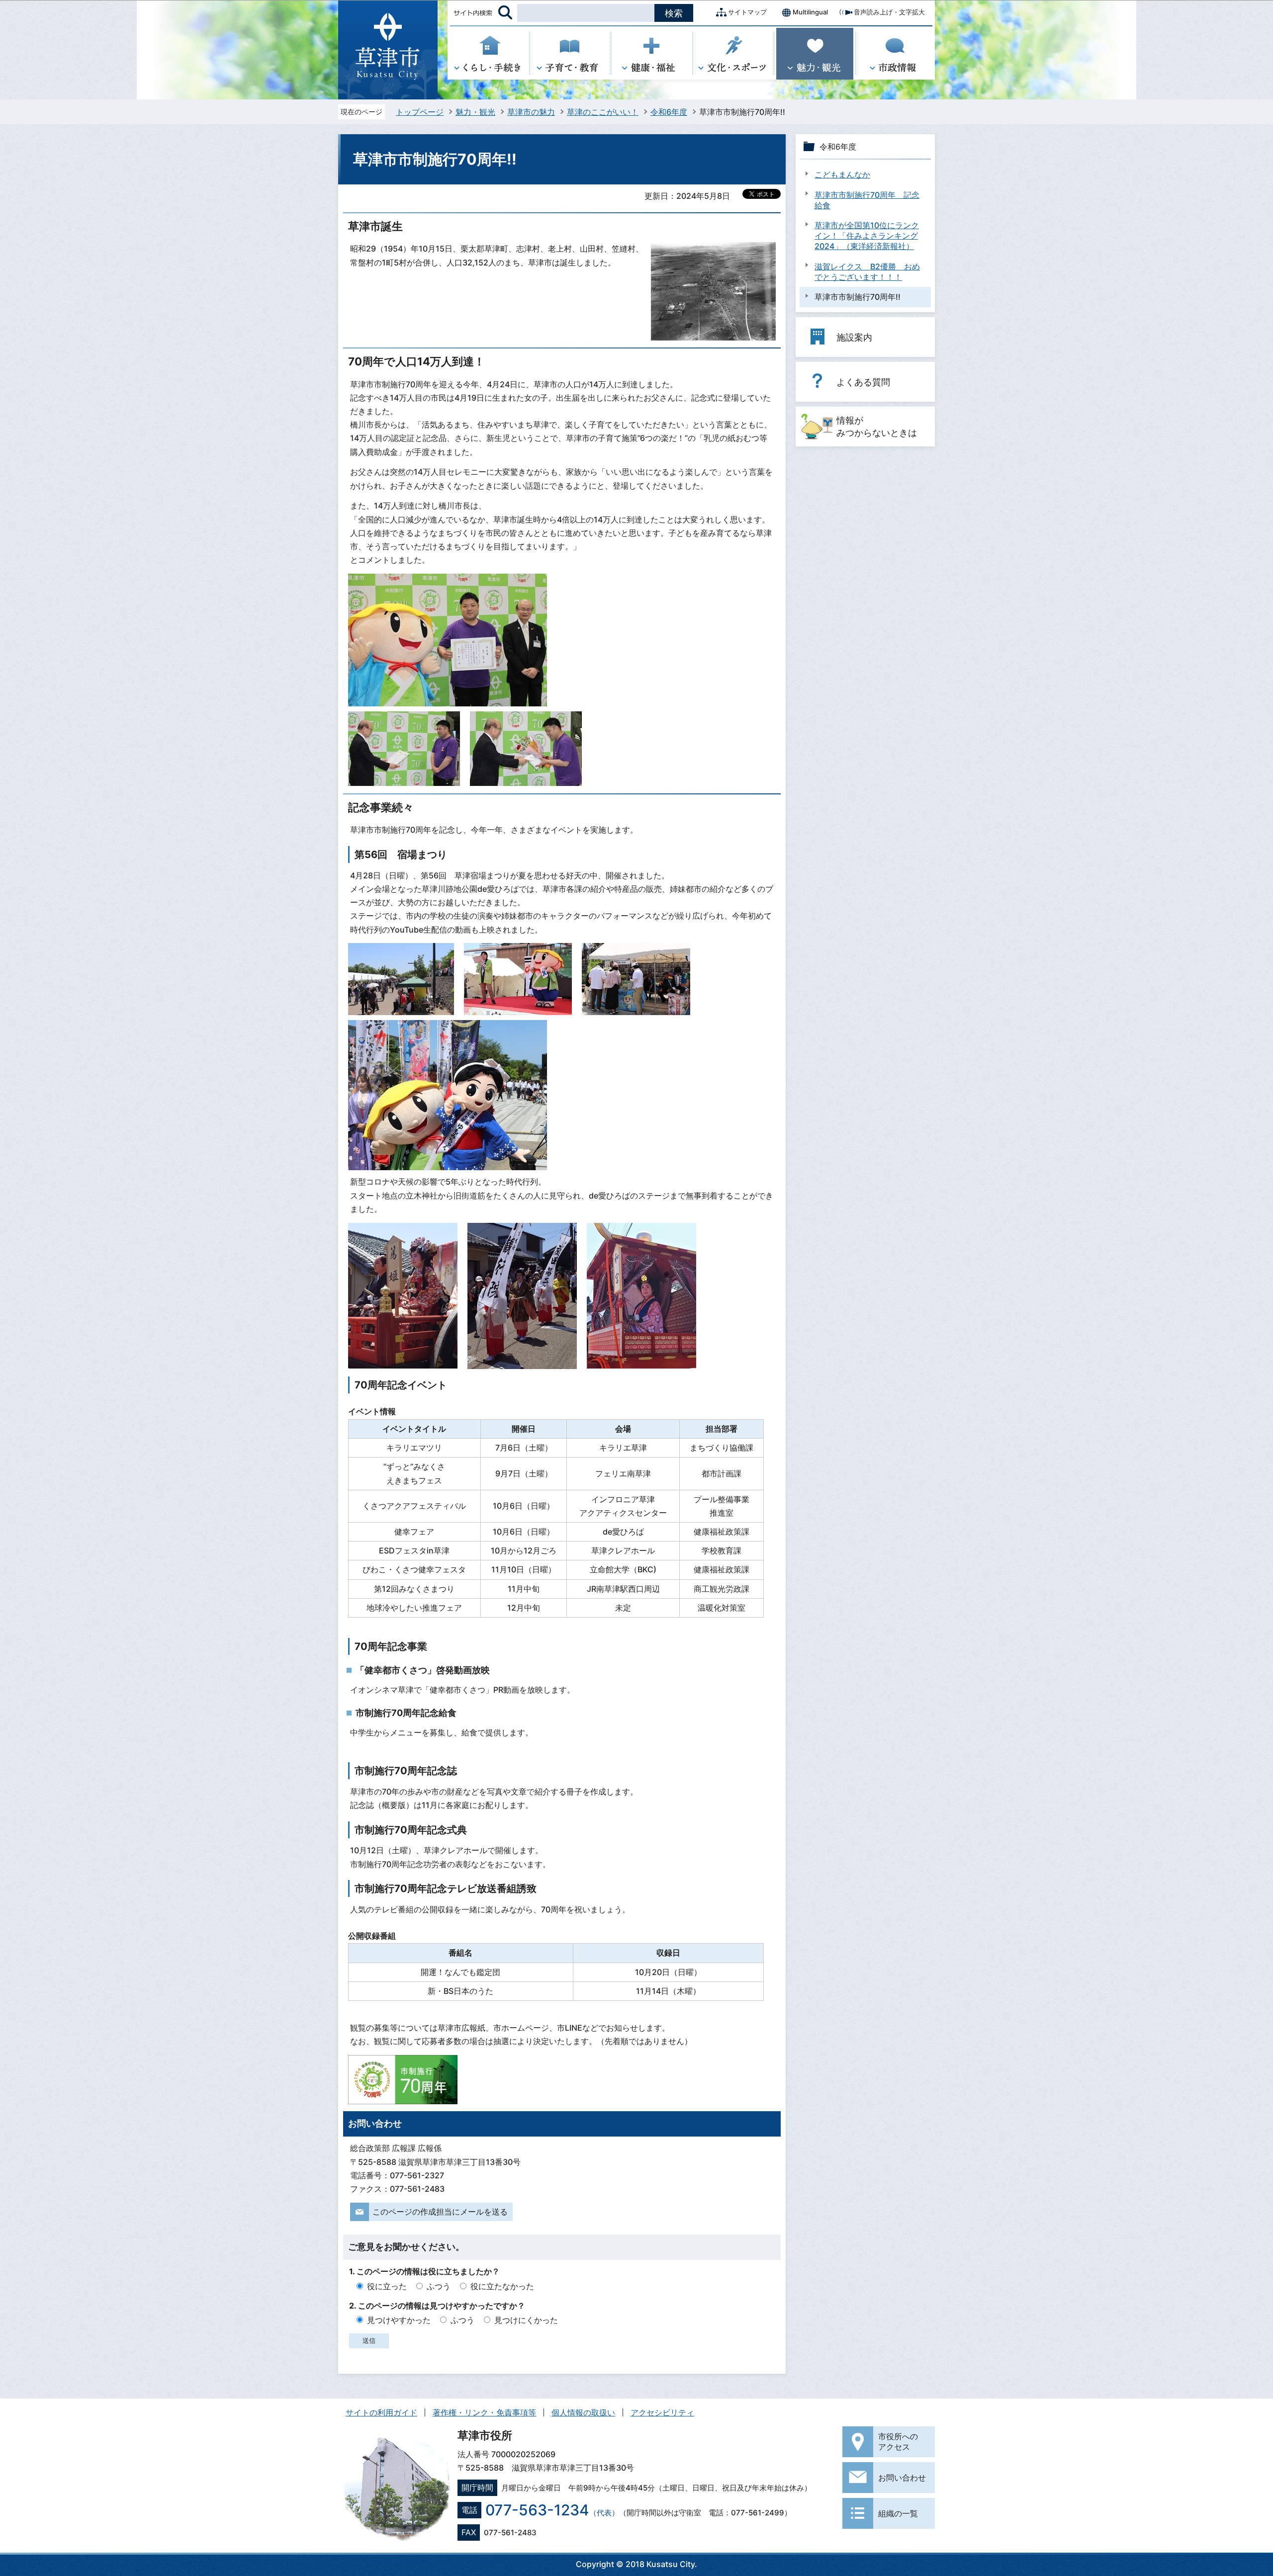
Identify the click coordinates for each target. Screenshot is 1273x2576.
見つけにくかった (526, 2320)
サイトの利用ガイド (381, 2412)
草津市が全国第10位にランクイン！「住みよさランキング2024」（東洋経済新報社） (867, 236)
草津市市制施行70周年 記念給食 (867, 200)
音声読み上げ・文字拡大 (889, 12)
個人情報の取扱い (583, 2412)
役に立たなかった (502, 2286)
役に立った (387, 2286)
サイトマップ (747, 12)
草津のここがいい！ (603, 112)
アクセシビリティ (662, 2412)
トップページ (420, 112)
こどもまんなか (842, 174)
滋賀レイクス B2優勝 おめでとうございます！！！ (867, 272)
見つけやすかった (399, 2320)
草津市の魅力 (531, 112)
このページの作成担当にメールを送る (440, 2212)
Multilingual (810, 12)
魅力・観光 (475, 112)
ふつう (439, 2286)
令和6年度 (669, 112)
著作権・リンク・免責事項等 (484, 2412)
